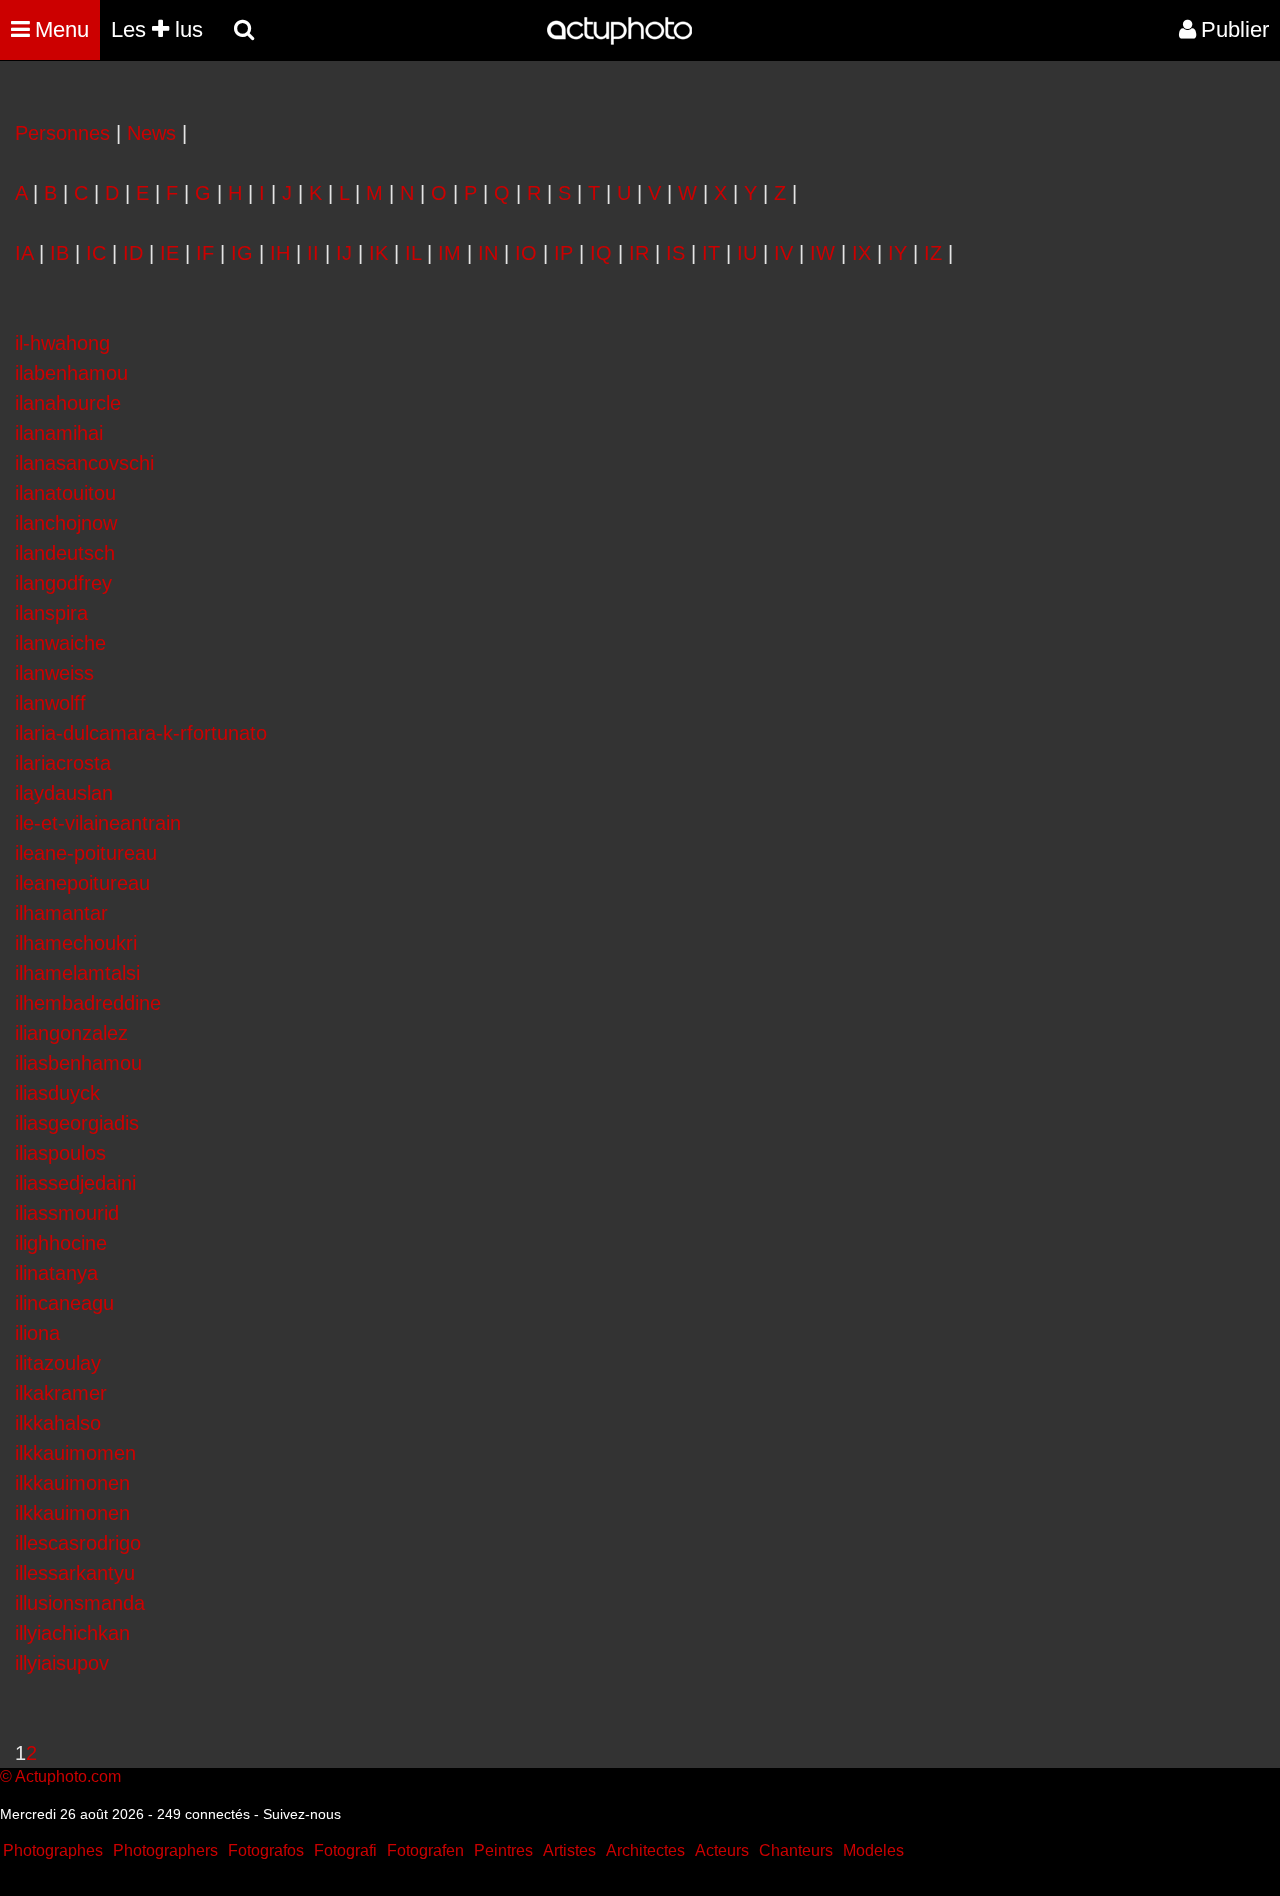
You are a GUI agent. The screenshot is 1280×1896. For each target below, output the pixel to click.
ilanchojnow (66, 523)
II (313, 253)
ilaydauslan (64, 793)
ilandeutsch (65, 553)
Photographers (165, 1850)
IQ (601, 253)
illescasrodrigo (78, 1543)
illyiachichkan (72, 1633)
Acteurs (722, 1850)
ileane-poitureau (86, 853)
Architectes (645, 1850)
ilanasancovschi (84, 463)
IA (24, 253)
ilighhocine (61, 1243)
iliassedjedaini (75, 1183)
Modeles (873, 1850)
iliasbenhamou (78, 1063)
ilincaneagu (64, 1303)
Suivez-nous (302, 1814)
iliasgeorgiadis (77, 1123)
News (151, 133)
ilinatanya (56, 1273)
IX (861, 253)
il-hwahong (62, 343)
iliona (37, 1333)
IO (526, 253)
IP (563, 253)
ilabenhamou (71, 373)
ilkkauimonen (72, 1483)
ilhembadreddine (88, 1003)
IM (449, 253)
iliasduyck (57, 1093)
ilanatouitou (65, 493)
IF (205, 253)
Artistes (569, 1850)
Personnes (62, 133)
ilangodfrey (63, 583)
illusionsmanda (80, 1603)
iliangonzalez (71, 1033)
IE (169, 253)
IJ (344, 253)
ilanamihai (59, 433)
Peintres (503, 1850)
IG (242, 253)
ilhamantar (61, 913)
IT (711, 253)
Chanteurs (796, 1850)
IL (413, 253)
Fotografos (266, 1850)
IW (822, 253)
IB (59, 253)
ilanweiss (54, 673)
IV (783, 253)
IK (378, 253)
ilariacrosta (63, 763)
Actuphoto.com (68, 1776)
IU (747, 253)
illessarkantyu (75, 1573)
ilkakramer (61, 1393)
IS (675, 253)
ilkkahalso (58, 1423)
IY (897, 253)
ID (133, 253)
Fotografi (345, 1850)
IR (639, 253)
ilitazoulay (58, 1363)
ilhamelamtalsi (77, 973)
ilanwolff (50, 703)
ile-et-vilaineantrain (98, 823)
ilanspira (51, 613)
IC (96, 253)
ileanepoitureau (82, 883)
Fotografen (425, 1850)
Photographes (53, 1850)
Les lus (157, 29)
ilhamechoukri (76, 943)
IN (488, 253)
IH (280, 253)
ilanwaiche (60, 643)
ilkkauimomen (75, 1453)
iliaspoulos (60, 1153)
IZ (933, 253)
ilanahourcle (68, 403)
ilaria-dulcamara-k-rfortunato (141, 733)
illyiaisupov (62, 1663)
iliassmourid (67, 1213)
